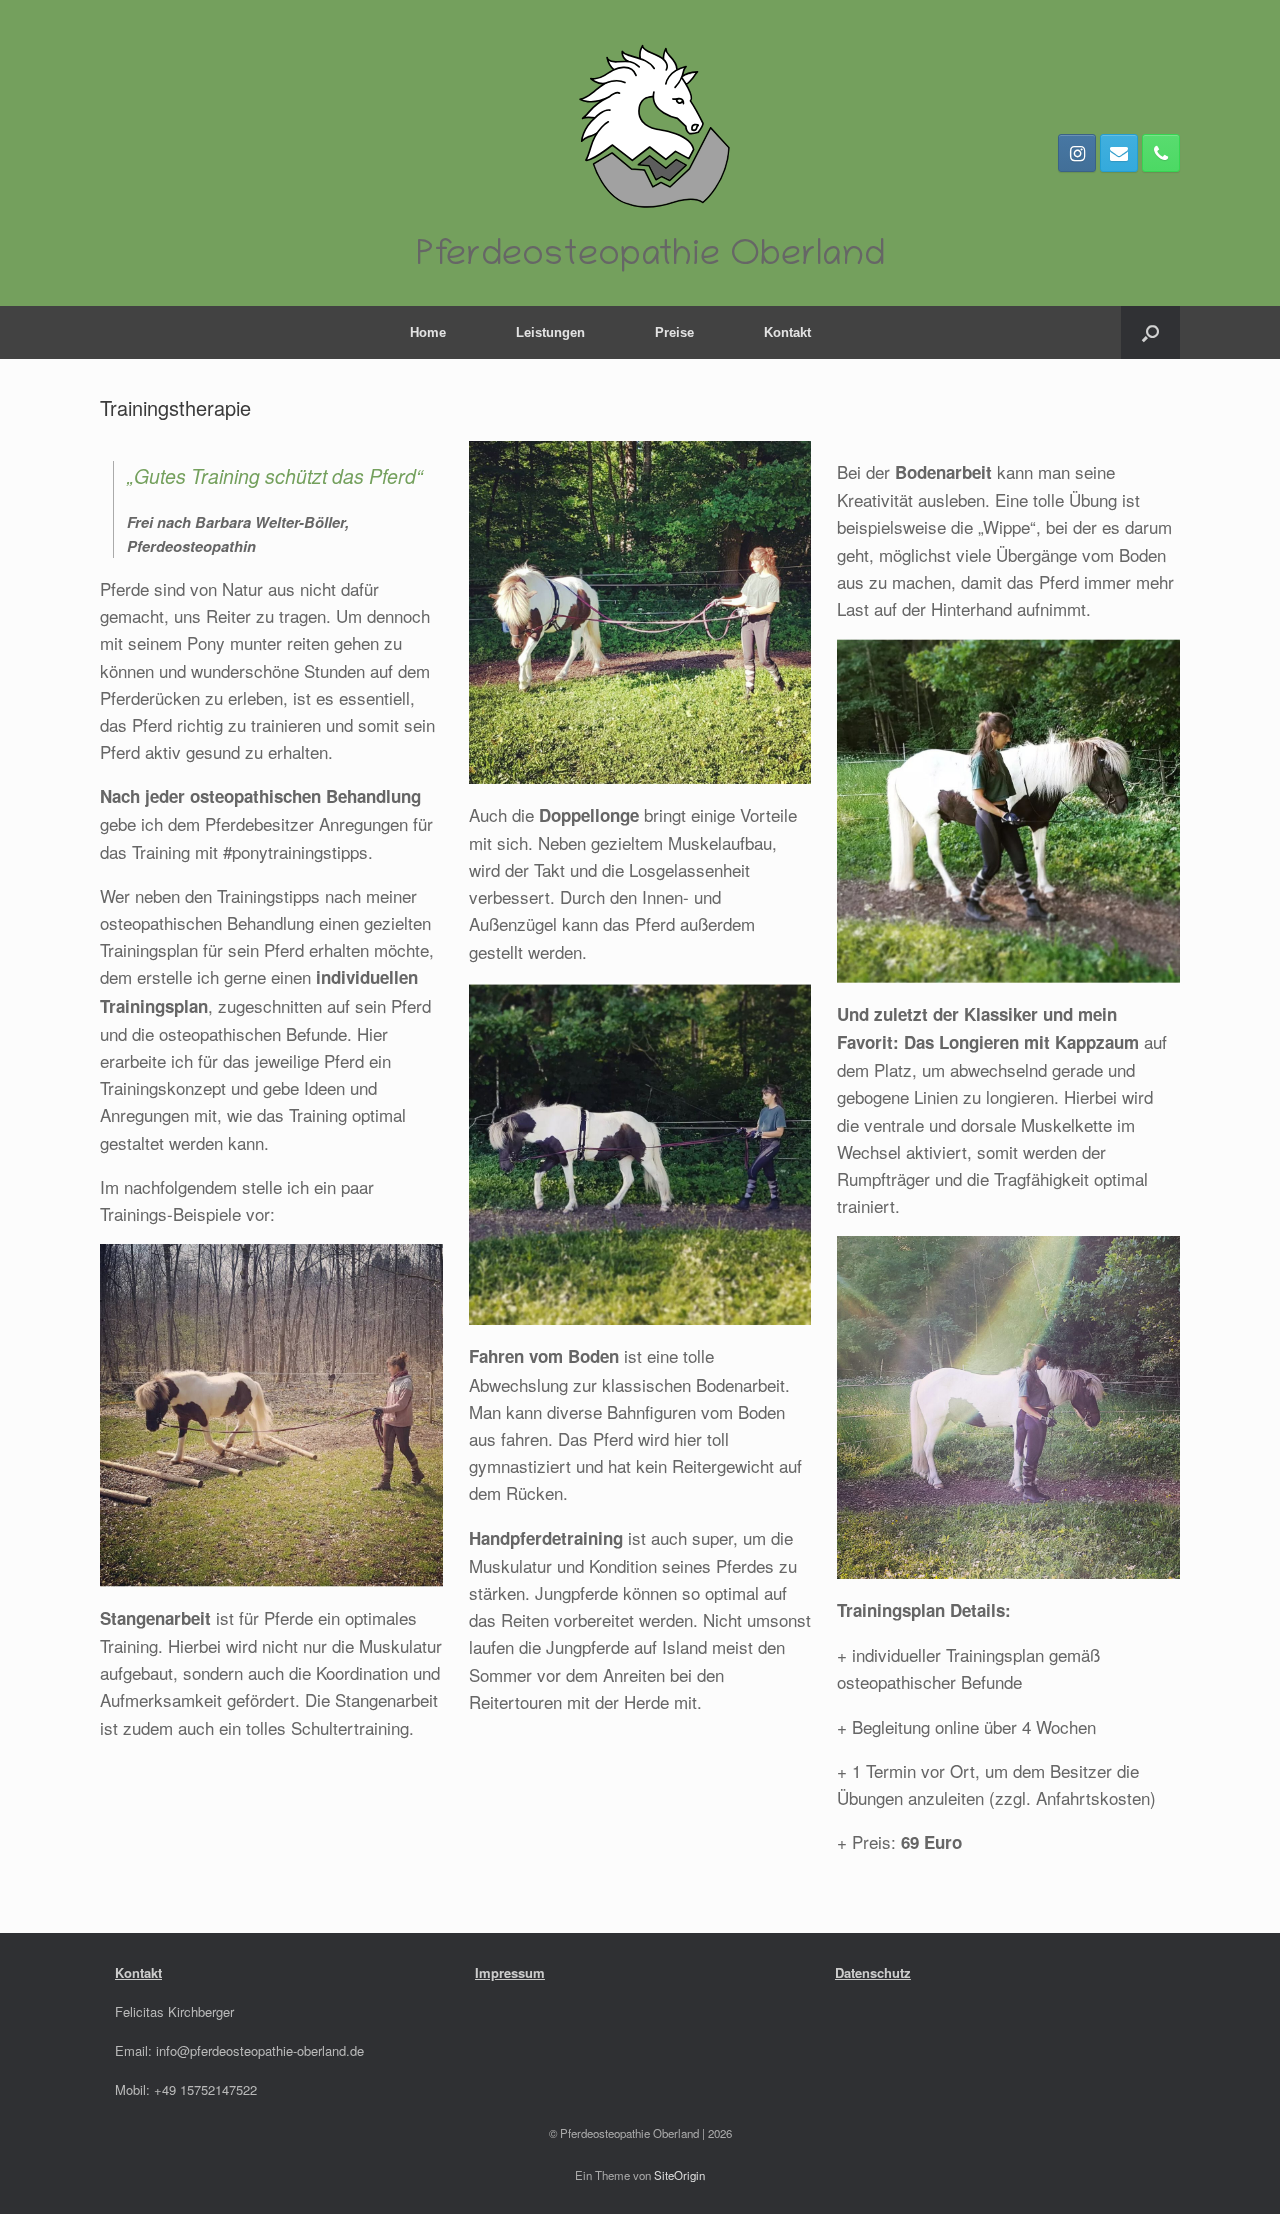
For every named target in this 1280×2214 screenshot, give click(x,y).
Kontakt (787, 332)
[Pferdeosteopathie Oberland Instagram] (1077, 153)
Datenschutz (873, 1972)
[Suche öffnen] (1150, 332)
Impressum (510, 1972)
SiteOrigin (679, 2175)
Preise (674, 332)
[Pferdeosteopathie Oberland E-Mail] (1119, 153)
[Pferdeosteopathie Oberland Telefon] (1161, 153)
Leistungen (550, 332)
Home (428, 332)
